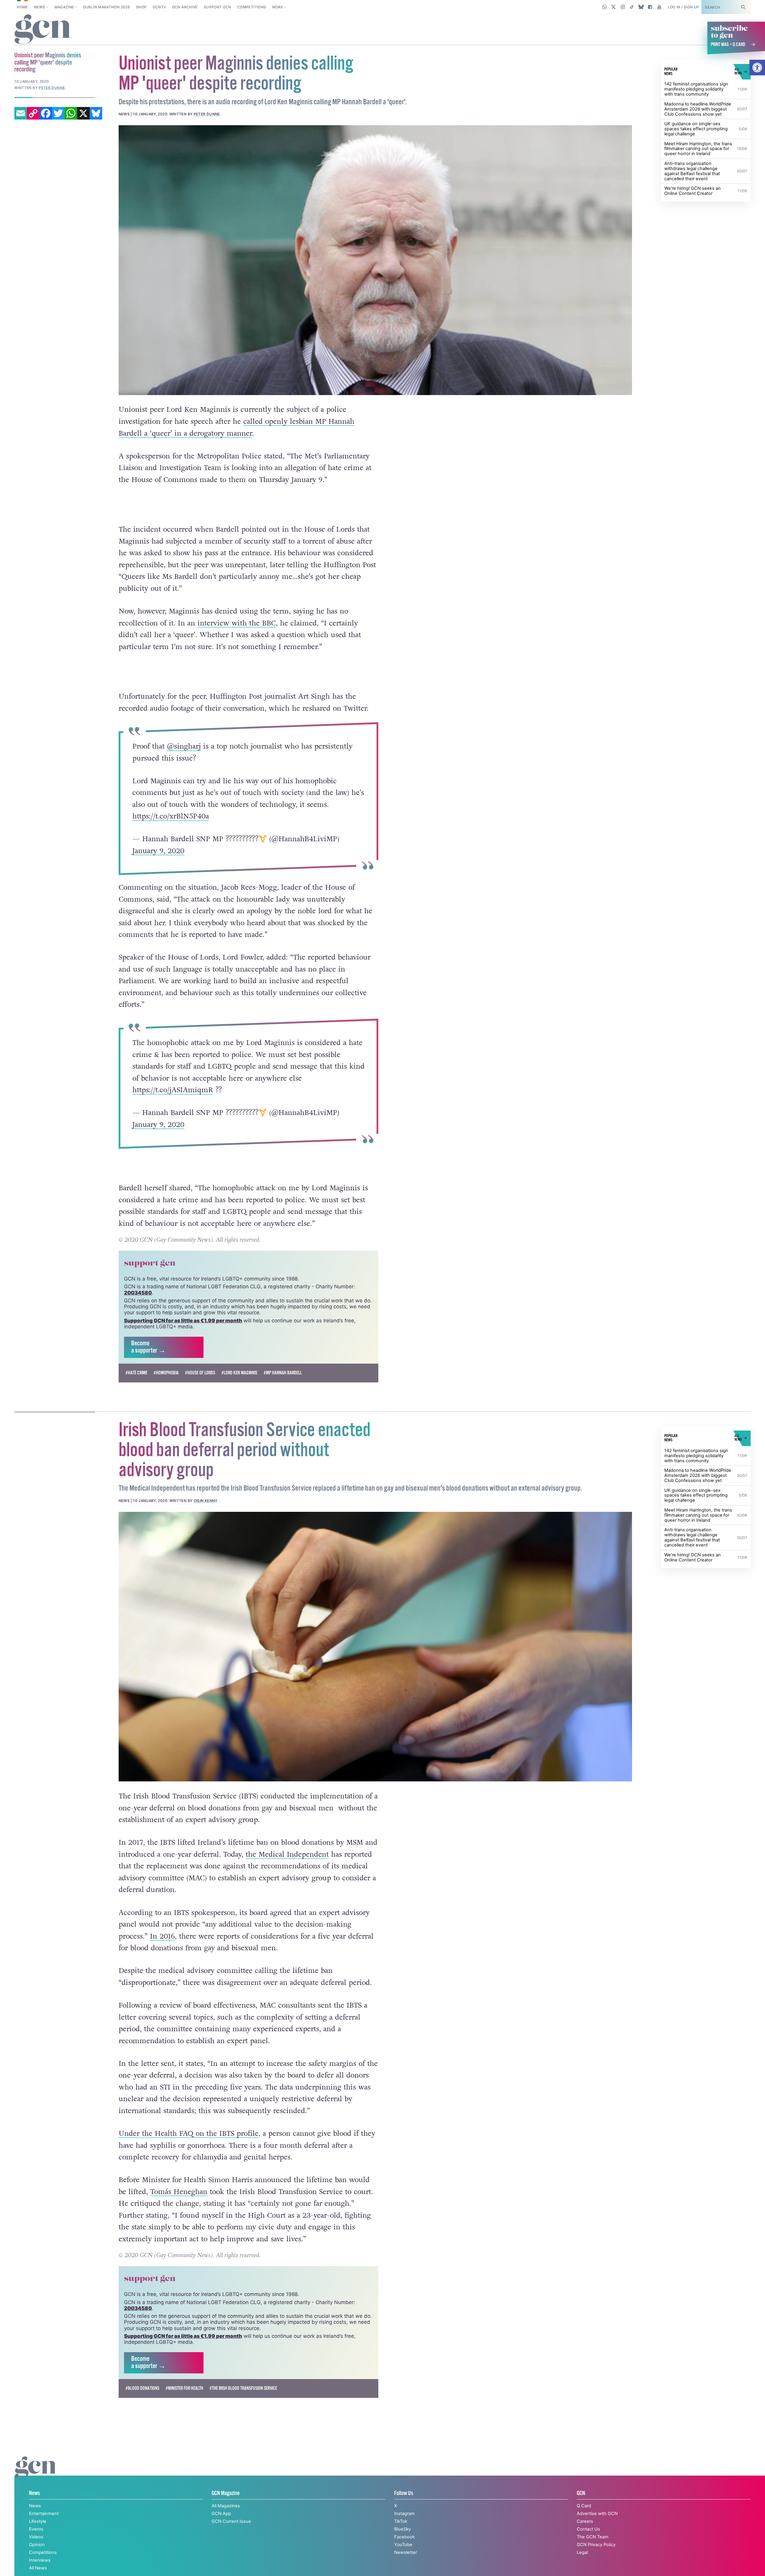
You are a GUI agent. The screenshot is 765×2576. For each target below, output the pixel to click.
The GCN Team (593, 2537)
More (278, 7)
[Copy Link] (33, 113)
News (40, 7)
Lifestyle (38, 2521)
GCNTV (159, 7)
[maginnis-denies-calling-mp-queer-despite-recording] (375, 260)
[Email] (21, 113)
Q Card (584, 2506)
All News (38, 2568)
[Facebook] (46, 113)
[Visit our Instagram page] (623, 7)
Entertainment (44, 2514)
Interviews (40, 2560)
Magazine (64, 7)
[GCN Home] (43, 30)
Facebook (404, 2537)
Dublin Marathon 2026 (107, 7)
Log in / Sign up (684, 7)
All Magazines (226, 2506)
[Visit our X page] (614, 7)
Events (36, 2529)
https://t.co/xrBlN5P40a (170, 816)
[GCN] (36, 2473)
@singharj (184, 746)
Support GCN (218, 7)
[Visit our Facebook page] (650, 7)
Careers (585, 2521)
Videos (36, 2537)
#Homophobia (166, 1373)
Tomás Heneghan (179, 2192)
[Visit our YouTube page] (659, 7)
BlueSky (403, 2529)
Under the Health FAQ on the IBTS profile (189, 2134)
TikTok (401, 2521)
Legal (582, 2552)
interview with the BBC (237, 623)
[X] (83, 113)
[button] (757, 68)
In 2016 (162, 1936)
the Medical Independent (287, 1854)
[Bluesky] (96, 113)
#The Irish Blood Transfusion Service (243, 2388)
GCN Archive (185, 7)
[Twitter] (58, 113)
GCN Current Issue (231, 2521)
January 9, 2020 (158, 851)
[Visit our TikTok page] (632, 7)
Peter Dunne (207, 114)
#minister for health (184, 2388)
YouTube (403, 2545)
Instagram (404, 2514)
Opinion (37, 2545)
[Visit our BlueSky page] (641, 7)
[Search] (743, 7)
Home (22, 7)
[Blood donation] (375, 1647)
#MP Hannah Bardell (283, 1373)
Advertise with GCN (597, 2514)
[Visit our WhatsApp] (605, 7)
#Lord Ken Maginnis (239, 1373)
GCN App (221, 2514)
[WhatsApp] (71, 113)
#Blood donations (142, 2388)
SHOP (141, 7)
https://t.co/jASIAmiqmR (172, 1090)
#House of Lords (200, 1373)
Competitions (252, 7)
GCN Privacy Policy (596, 2545)
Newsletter (406, 2552)
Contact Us (588, 2529)
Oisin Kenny (205, 1501)
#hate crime (136, 1373)
